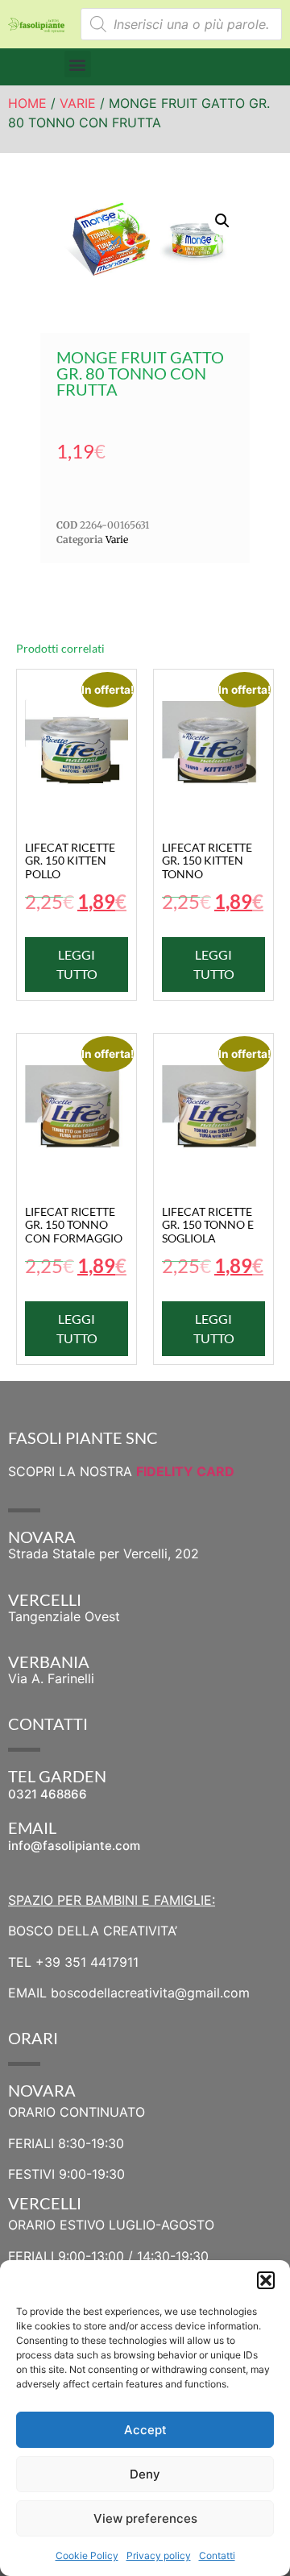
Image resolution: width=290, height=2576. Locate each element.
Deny (145, 2474)
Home (27, 103)
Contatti (217, 2555)
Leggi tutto (77, 964)
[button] (266, 2280)
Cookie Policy (87, 2555)
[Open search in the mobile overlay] (181, 24)
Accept (145, 2430)
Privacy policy (159, 2555)
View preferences (145, 2518)
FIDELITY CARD (185, 1471)
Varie (78, 103)
